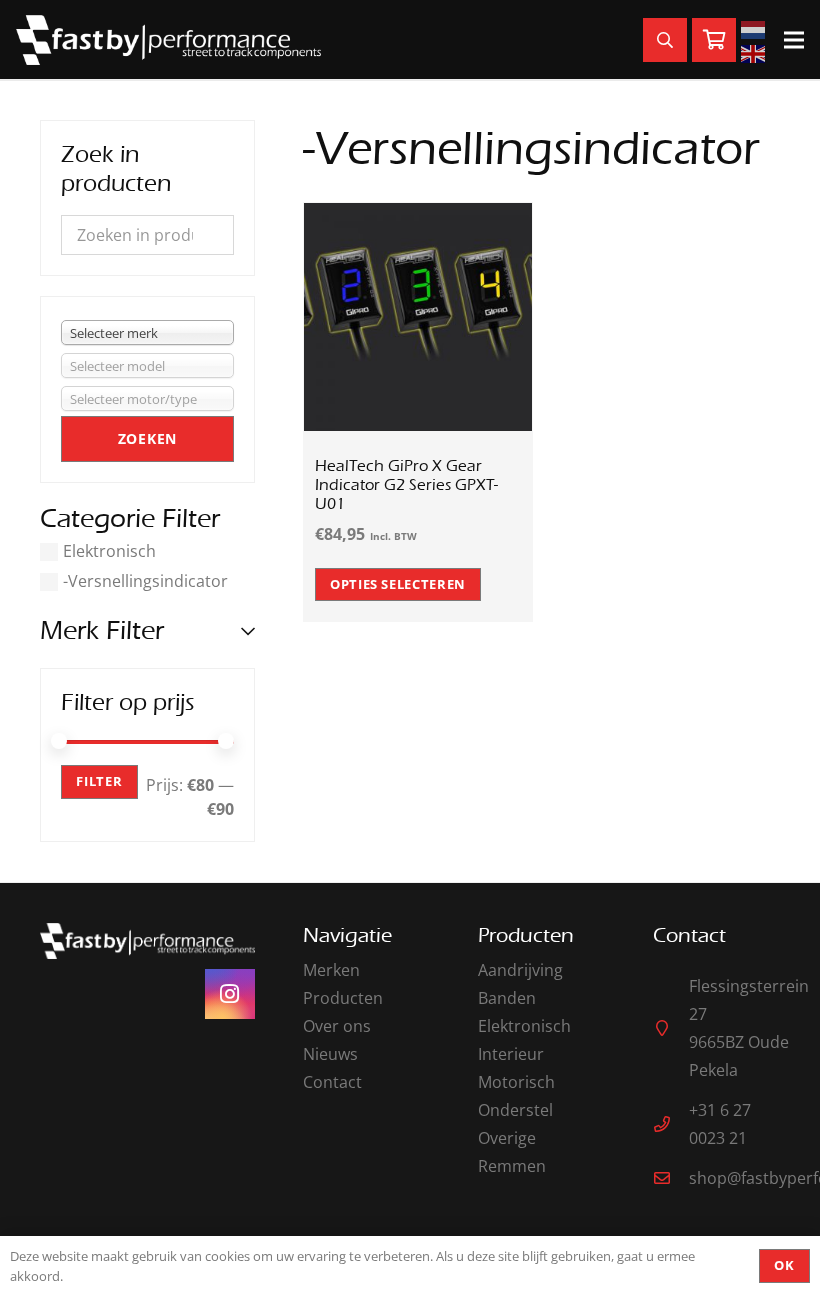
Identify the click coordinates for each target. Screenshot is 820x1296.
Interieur (511, 1054)
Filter (99, 781)
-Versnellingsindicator (145, 581)
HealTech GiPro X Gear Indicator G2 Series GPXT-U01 (406, 485)
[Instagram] (230, 994)
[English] (756, 52)
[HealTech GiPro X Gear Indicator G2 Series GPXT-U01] (418, 217)
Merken (331, 970)
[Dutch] (756, 28)
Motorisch (516, 1082)
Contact (332, 1082)
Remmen (512, 1166)
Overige (507, 1138)
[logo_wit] (168, 40)
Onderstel (515, 1110)
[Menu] (794, 40)
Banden (507, 998)
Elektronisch (109, 551)
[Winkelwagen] (714, 40)
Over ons (337, 1026)
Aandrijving (520, 970)
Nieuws (330, 1054)
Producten (343, 998)
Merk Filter (102, 630)
